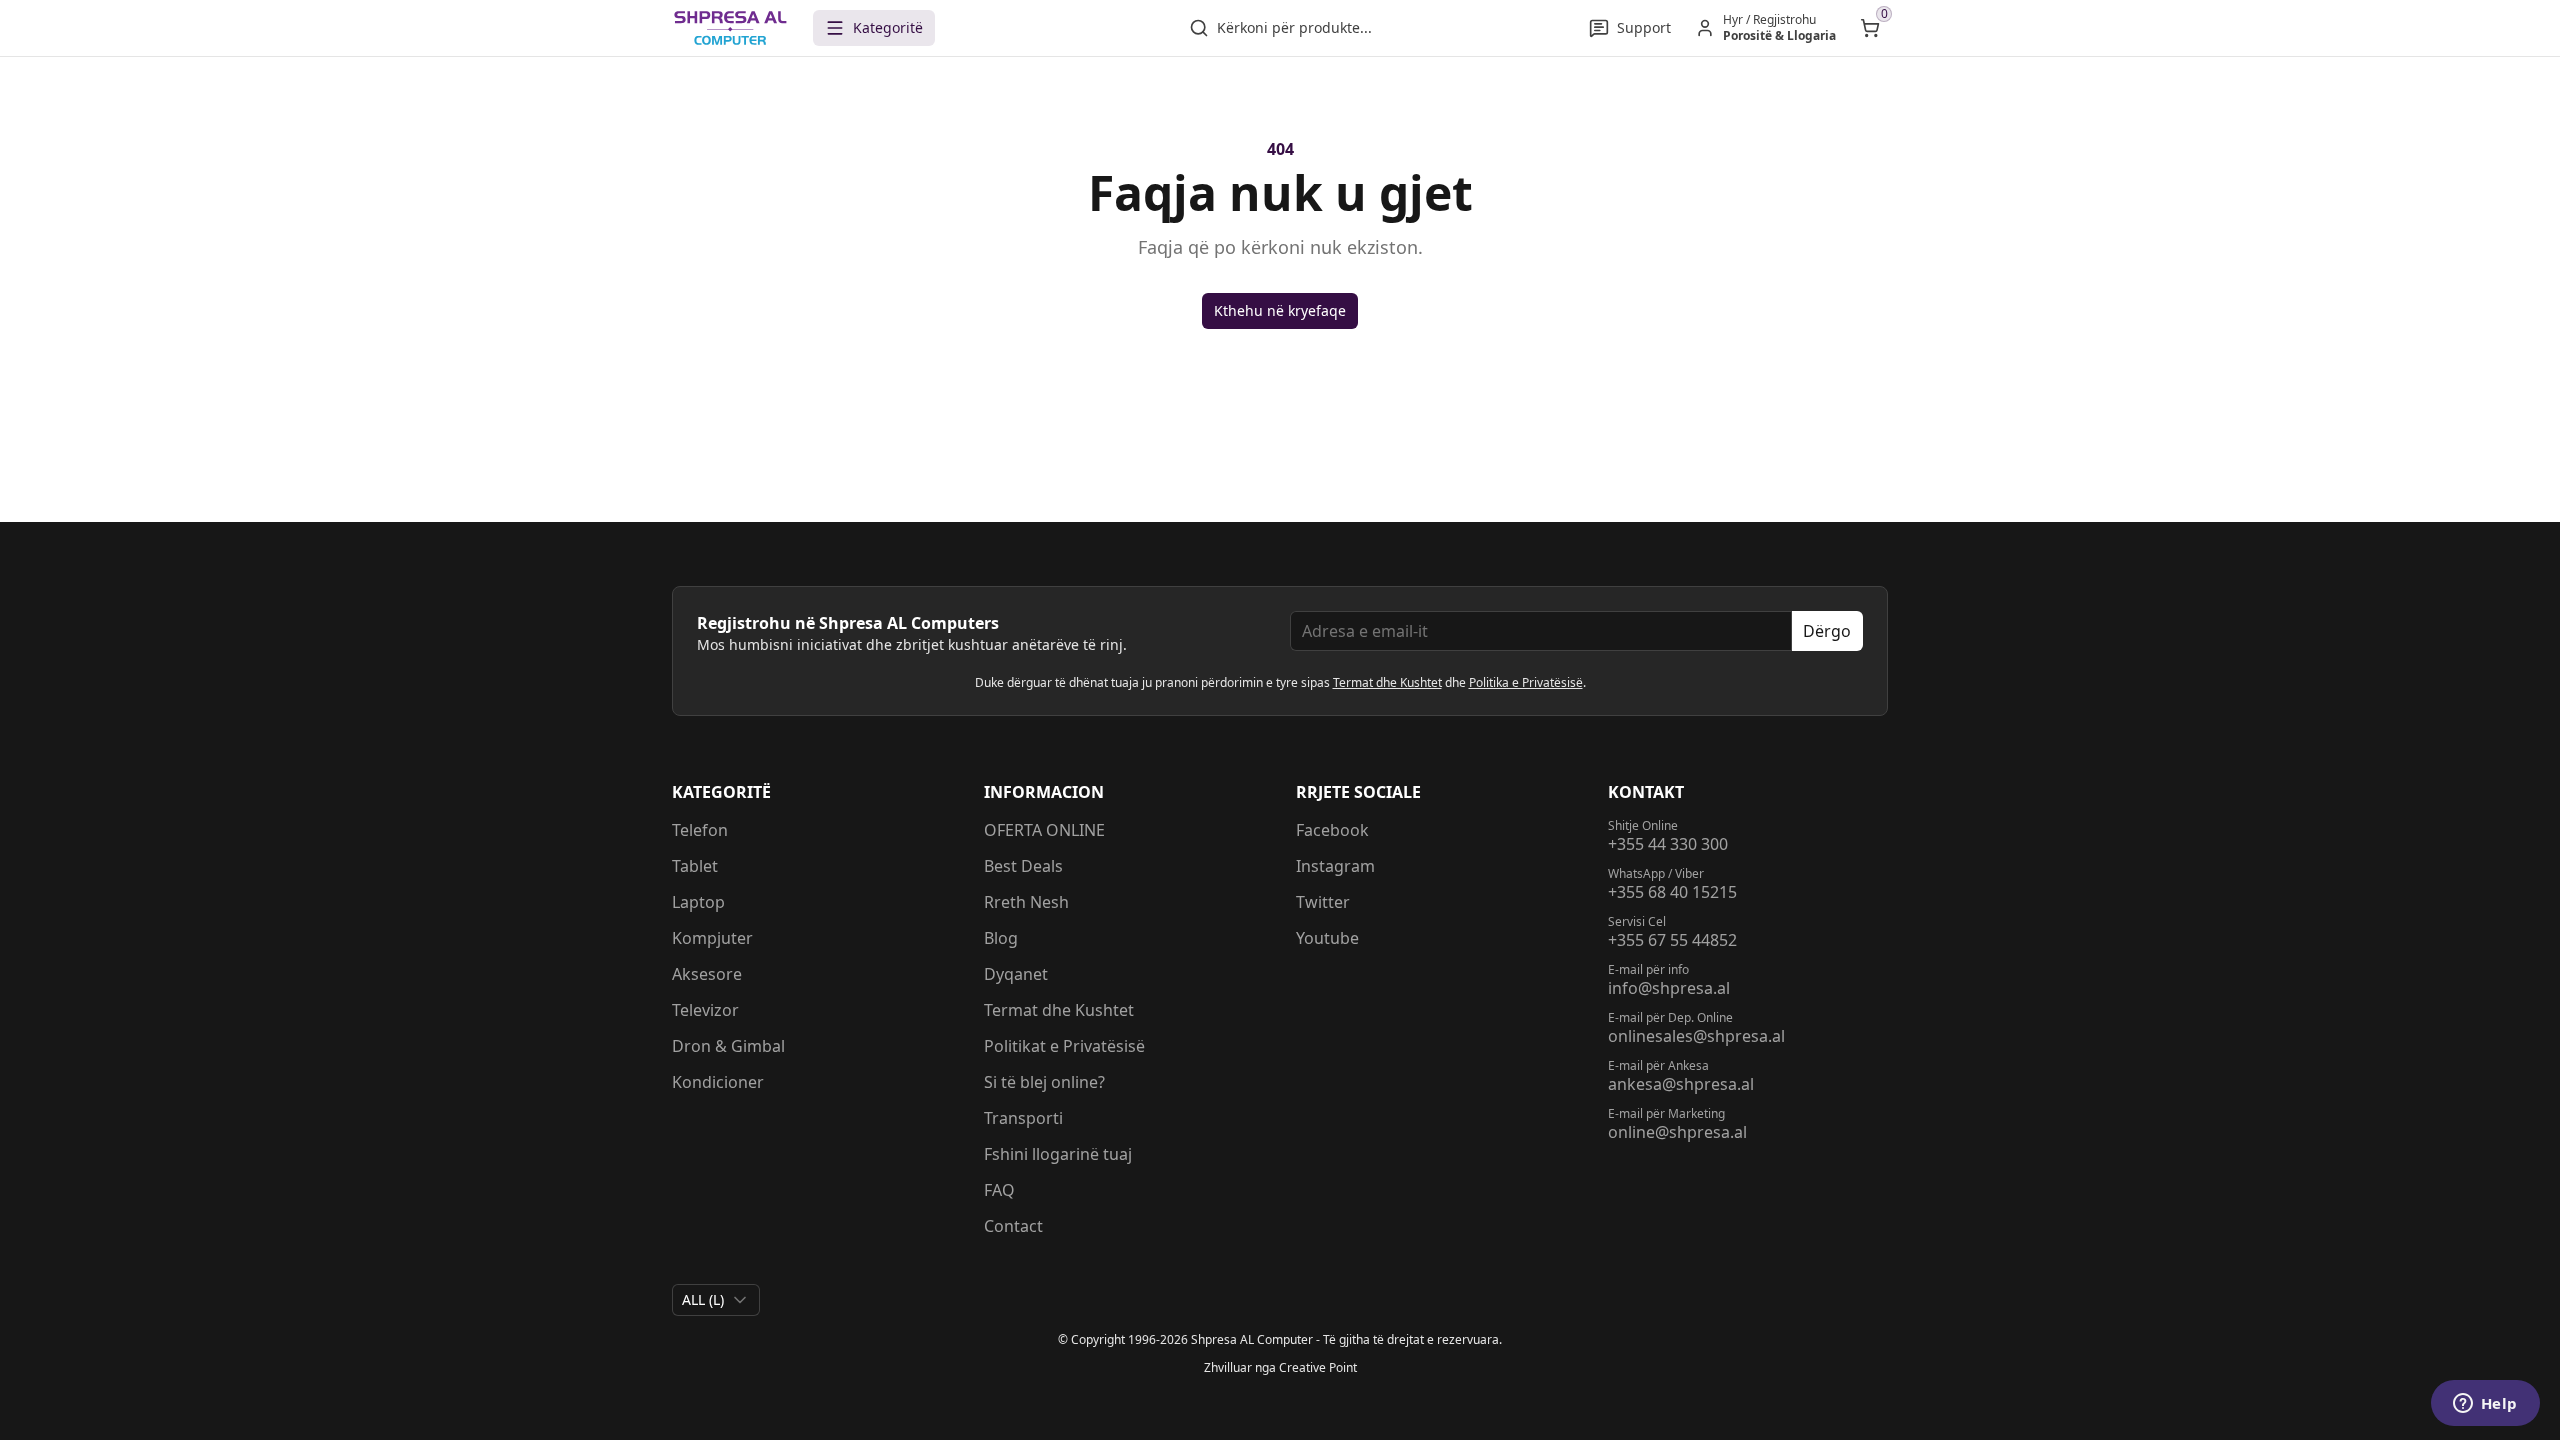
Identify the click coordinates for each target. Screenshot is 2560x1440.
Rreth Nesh (1026, 902)
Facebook (1332, 830)
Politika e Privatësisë (1526, 682)
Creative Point (1318, 1367)
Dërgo (1827, 631)
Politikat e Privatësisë (1064, 1046)
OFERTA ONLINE (1044, 830)
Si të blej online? (1044, 1082)
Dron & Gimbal (728, 1046)
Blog (1001, 938)
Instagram (1335, 866)
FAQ (999, 1190)
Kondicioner (718, 1082)
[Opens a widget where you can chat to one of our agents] (2485, 1405)
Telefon (700, 830)
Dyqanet (1016, 974)
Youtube (1327, 938)
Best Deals (1023, 866)
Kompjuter (712, 938)
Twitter (1323, 902)
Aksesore (707, 974)
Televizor (705, 1010)
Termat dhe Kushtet (1387, 682)
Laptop (698, 902)
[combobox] (716, 1300)
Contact (1013, 1226)
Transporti (1023, 1118)
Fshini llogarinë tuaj (1058, 1154)
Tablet (695, 866)
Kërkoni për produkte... (1294, 27)
